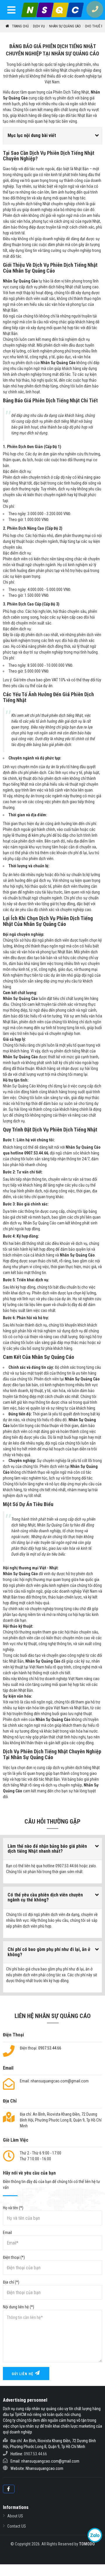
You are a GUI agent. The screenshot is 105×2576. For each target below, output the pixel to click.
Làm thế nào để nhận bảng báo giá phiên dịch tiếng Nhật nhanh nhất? (47, 1849)
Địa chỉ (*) (11, 2282)
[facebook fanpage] (9, 2489)
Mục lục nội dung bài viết (32, 135)
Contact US (17, 2526)
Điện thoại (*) (14, 2257)
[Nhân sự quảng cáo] (52, 10)
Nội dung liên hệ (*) (19, 2307)
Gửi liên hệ (23, 2374)
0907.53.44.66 (50, 2048)
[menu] (12, 11)
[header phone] (96, 9)
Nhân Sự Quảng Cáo (65, 26)
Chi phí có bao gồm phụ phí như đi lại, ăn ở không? (49, 1952)
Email (7, 2233)
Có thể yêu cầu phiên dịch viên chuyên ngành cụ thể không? (45, 1897)
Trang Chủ (20, 26)
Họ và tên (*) (13, 2208)
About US (15, 2516)
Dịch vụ (39, 26)
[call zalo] (95, 2535)
